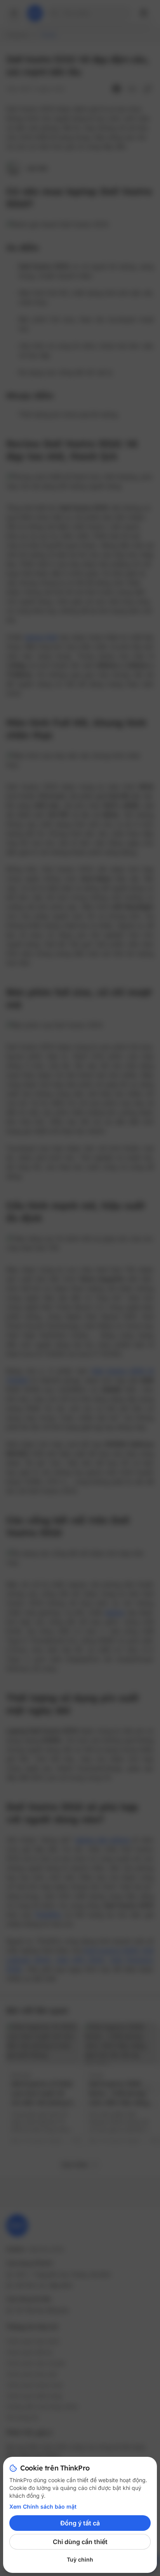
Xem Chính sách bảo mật (43, 2506)
